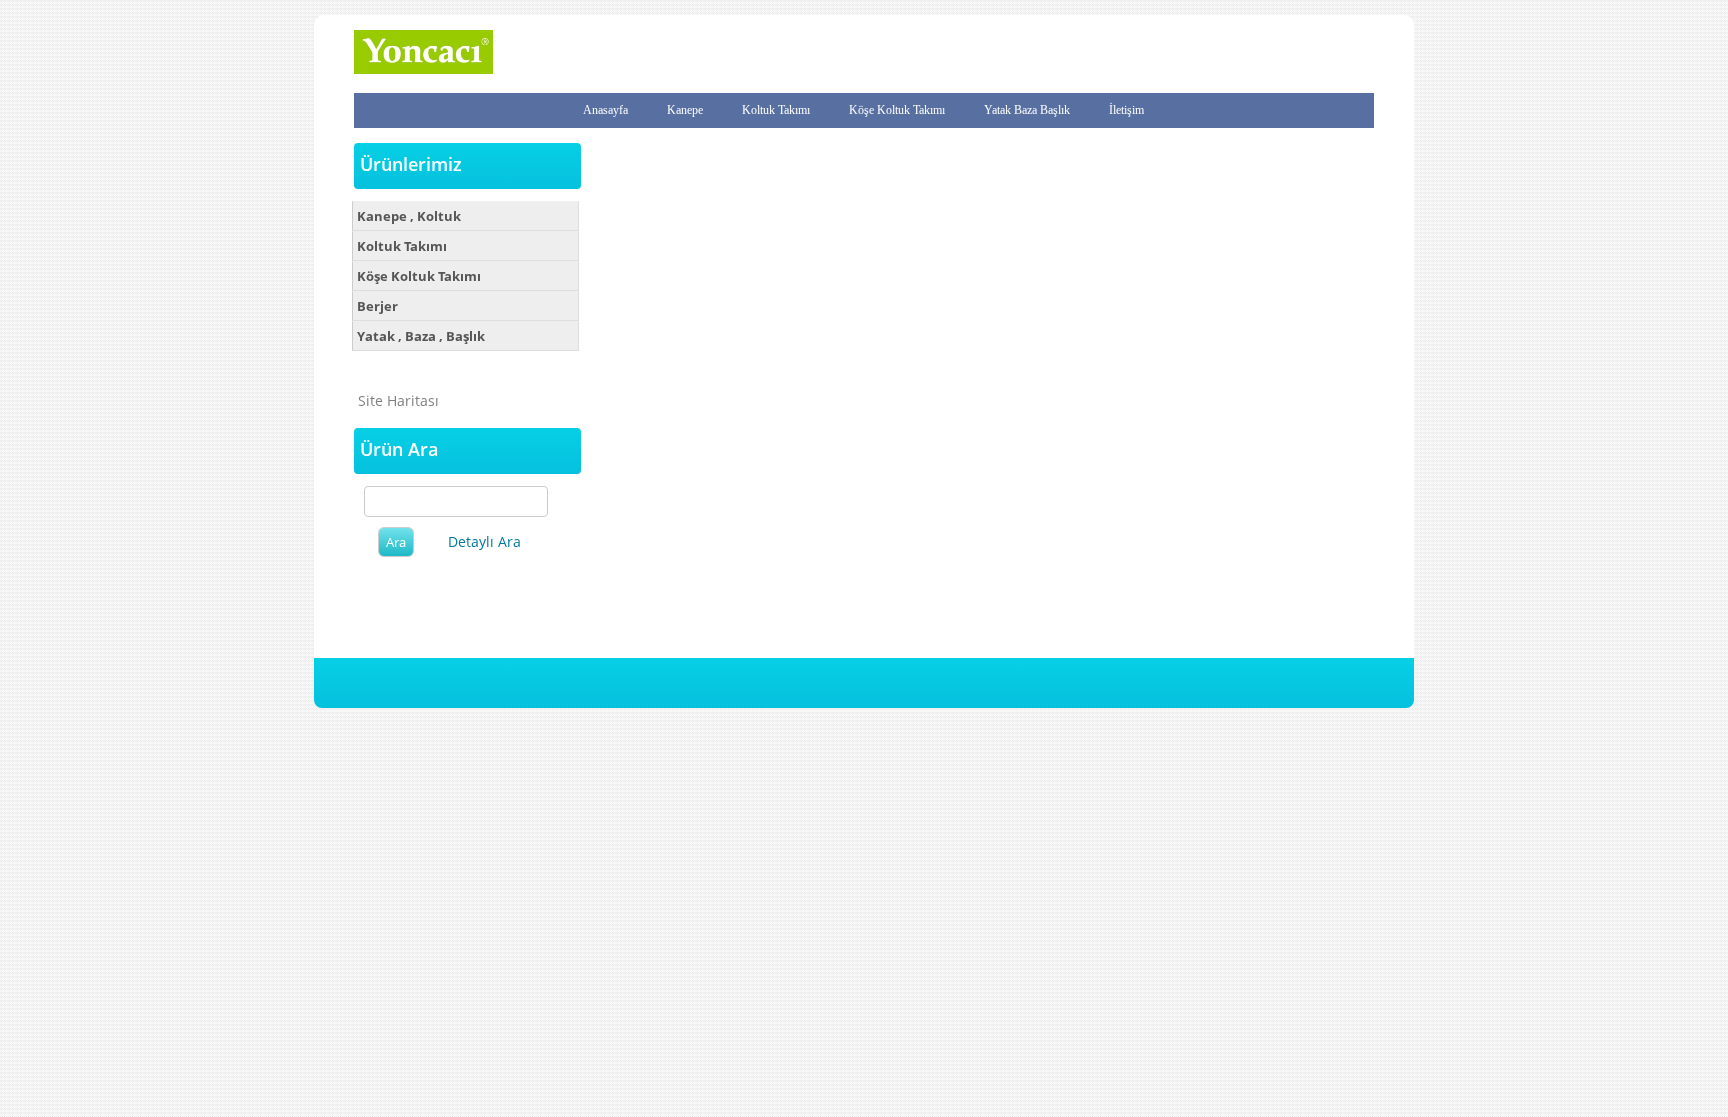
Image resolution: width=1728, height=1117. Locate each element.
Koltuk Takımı (776, 110)
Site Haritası (398, 400)
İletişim (1126, 110)
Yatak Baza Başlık (1027, 110)
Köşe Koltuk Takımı (897, 110)
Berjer (377, 306)
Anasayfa (605, 110)
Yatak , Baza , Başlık (421, 336)
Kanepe (685, 110)
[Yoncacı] (423, 69)
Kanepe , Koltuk (409, 216)
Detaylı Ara (484, 541)
